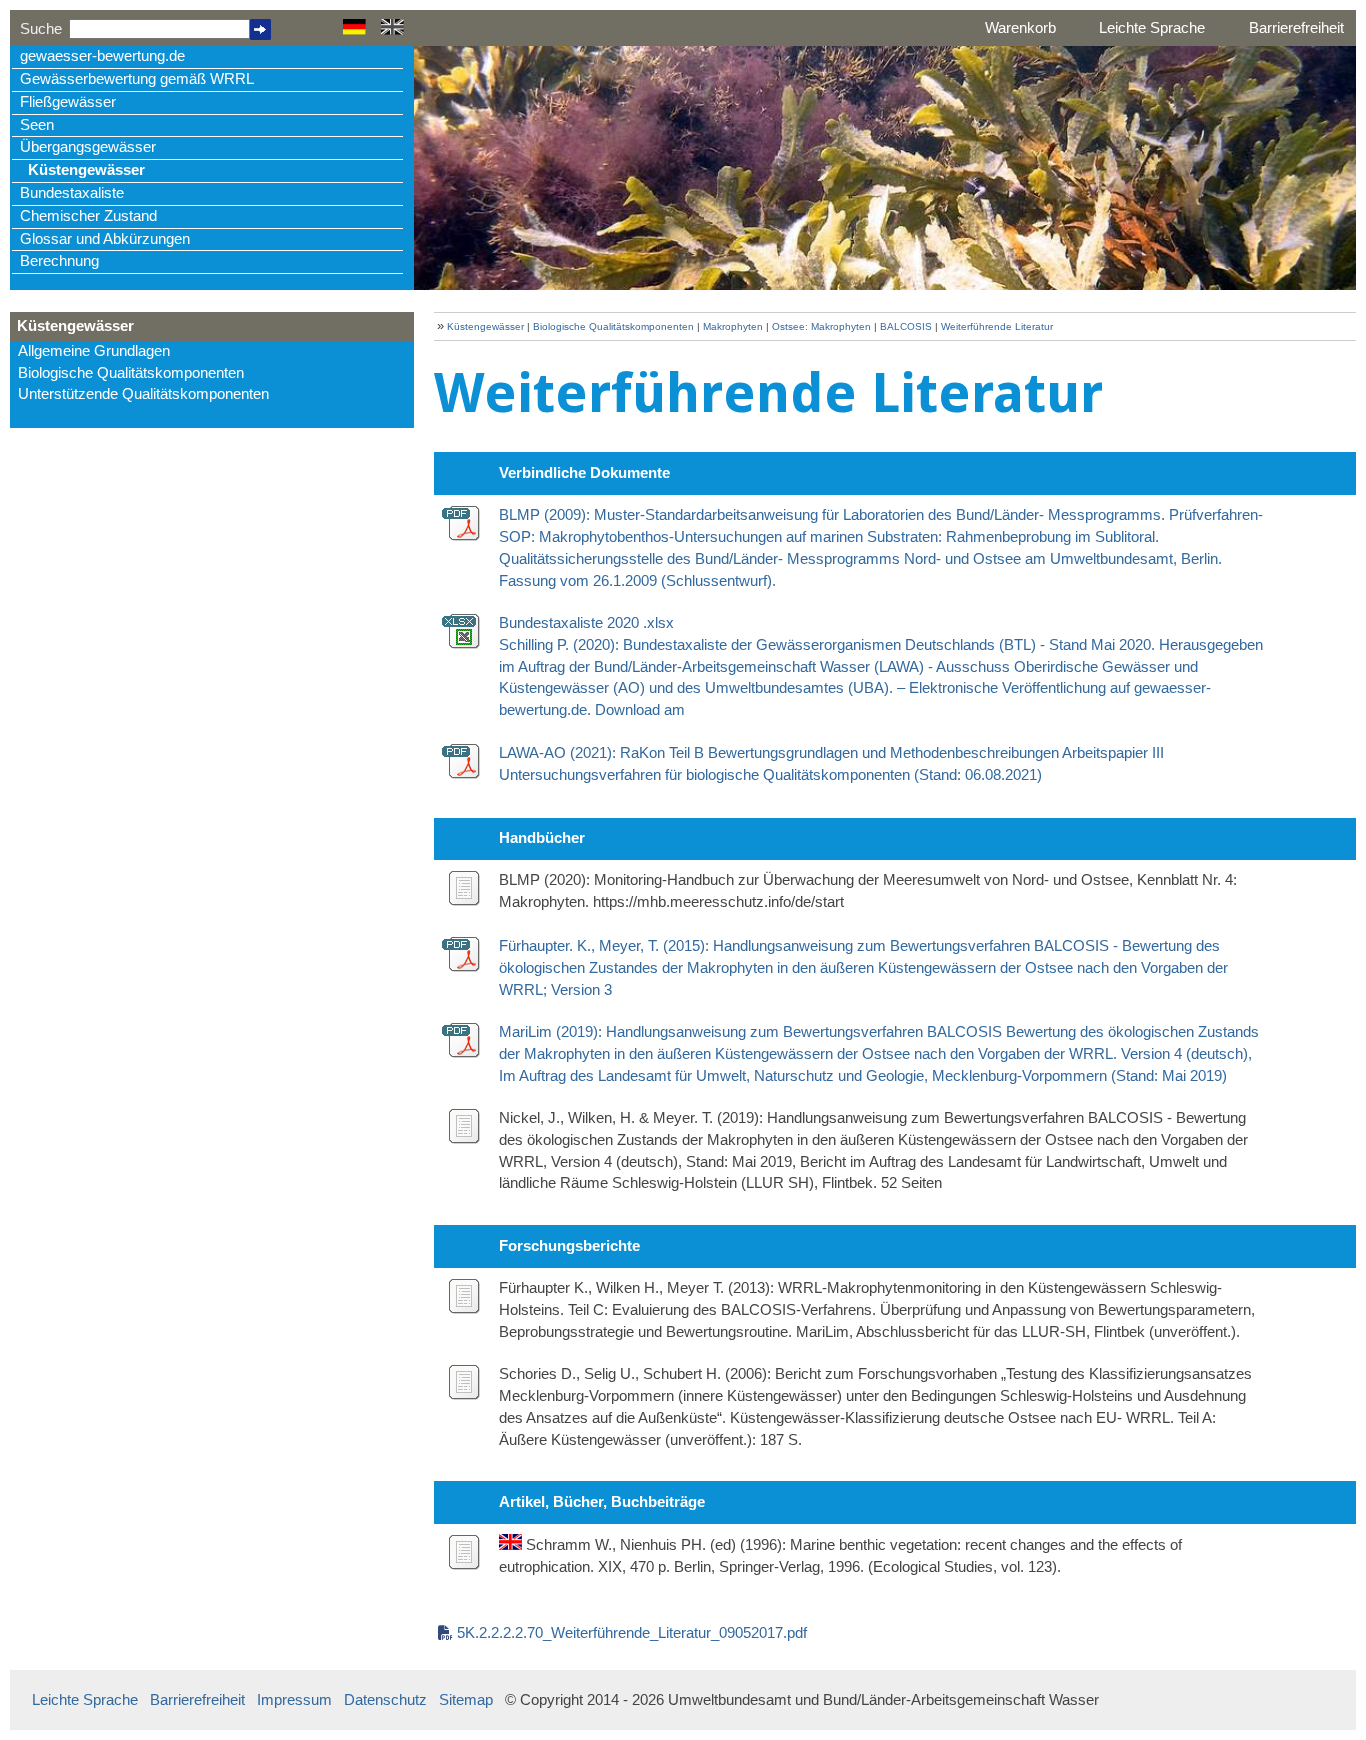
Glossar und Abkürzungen (105, 239)
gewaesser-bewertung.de (102, 56)
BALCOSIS (906, 326)
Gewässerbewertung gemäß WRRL (137, 79)
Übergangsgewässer (88, 147)
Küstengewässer (86, 170)
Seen (37, 125)
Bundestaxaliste (72, 193)
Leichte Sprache (1152, 28)
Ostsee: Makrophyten (821, 326)
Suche (41, 29)
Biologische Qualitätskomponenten (131, 373)
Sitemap (466, 1700)
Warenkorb (1020, 28)
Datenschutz (385, 1700)
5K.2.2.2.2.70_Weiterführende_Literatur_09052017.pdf (632, 1633)
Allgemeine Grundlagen (94, 351)
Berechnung (59, 261)
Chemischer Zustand (88, 216)
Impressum (294, 1700)
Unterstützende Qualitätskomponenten (143, 394)
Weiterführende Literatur (997, 326)
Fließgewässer (68, 102)
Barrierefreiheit (1296, 28)
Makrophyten (733, 326)
